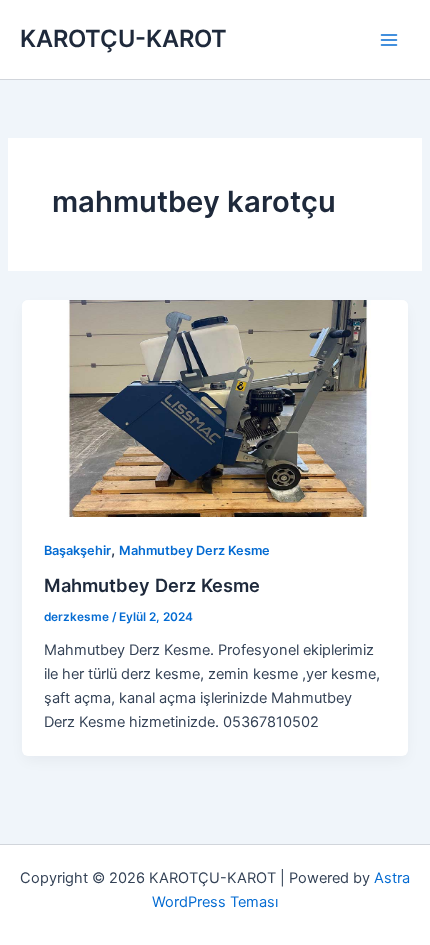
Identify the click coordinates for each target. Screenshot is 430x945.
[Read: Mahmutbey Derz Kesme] (214, 407)
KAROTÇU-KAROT (123, 38)
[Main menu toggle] (389, 40)
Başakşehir (77, 550)
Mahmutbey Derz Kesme (194, 550)
